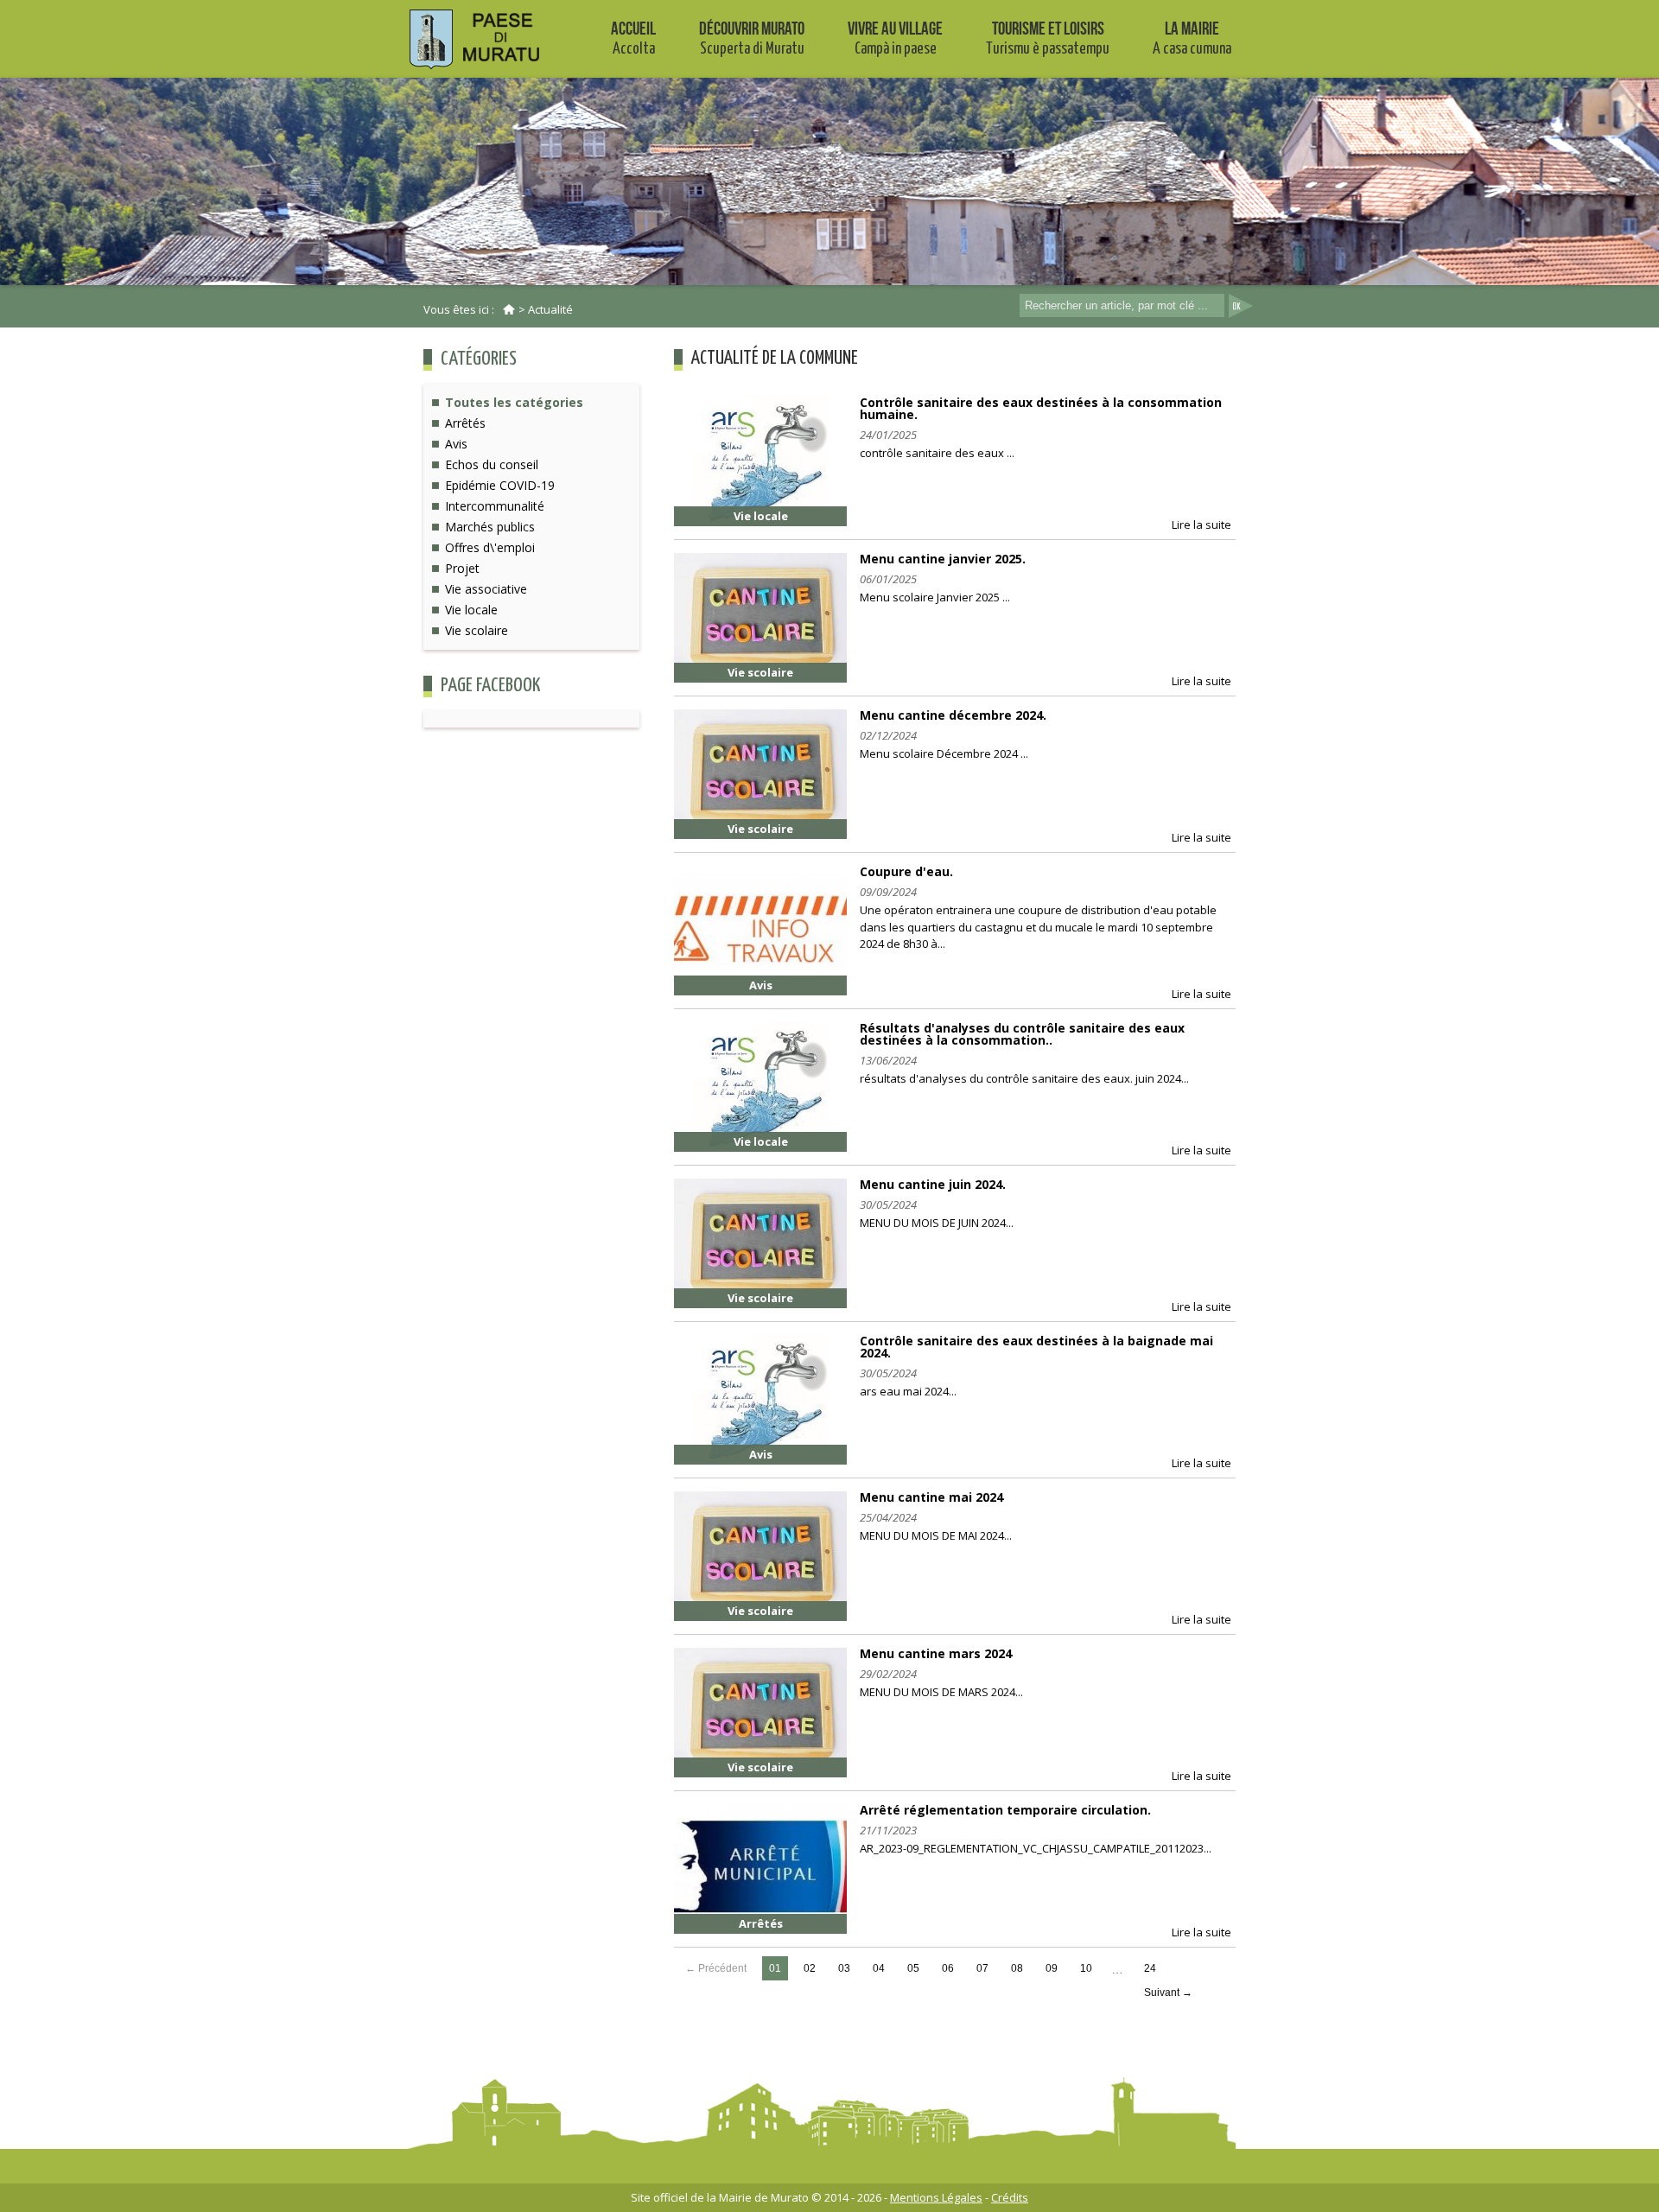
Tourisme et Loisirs (1048, 38)
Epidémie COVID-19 (500, 485)
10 (1086, 1968)
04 (879, 1968)
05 (913, 1968)
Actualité (550, 309)
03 (844, 1968)
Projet (462, 568)
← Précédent (716, 1968)
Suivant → (1168, 1993)
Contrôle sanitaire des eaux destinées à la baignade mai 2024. (1036, 1347)
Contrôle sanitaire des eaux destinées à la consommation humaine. (1041, 408)
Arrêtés (465, 423)
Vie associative (486, 589)
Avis (456, 444)
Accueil (633, 38)
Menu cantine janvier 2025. (943, 559)
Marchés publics (490, 527)
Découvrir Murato (752, 38)
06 (948, 1968)
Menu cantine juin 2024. (933, 1184)
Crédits (1010, 2197)
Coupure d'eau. (906, 871)
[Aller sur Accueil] (509, 309)
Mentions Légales (936, 2197)
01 (775, 1968)
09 (1052, 1968)
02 (810, 1968)
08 (1017, 1968)
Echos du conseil (492, 464)
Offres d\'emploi (490, 547)
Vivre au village (895, 38)
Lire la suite (1201, 524)
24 (1150, 1968)
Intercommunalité (495, 506)
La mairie (1192, 38)
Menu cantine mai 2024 (931, 1497)
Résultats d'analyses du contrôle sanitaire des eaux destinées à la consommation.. (1022, 1034)
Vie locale (471, 610)
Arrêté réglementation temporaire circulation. (1005, 1810)
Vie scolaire (477, 630)
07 (982, 1968)
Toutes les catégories (514, 402)
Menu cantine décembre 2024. (953, 715)
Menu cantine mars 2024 (936, 1653)
